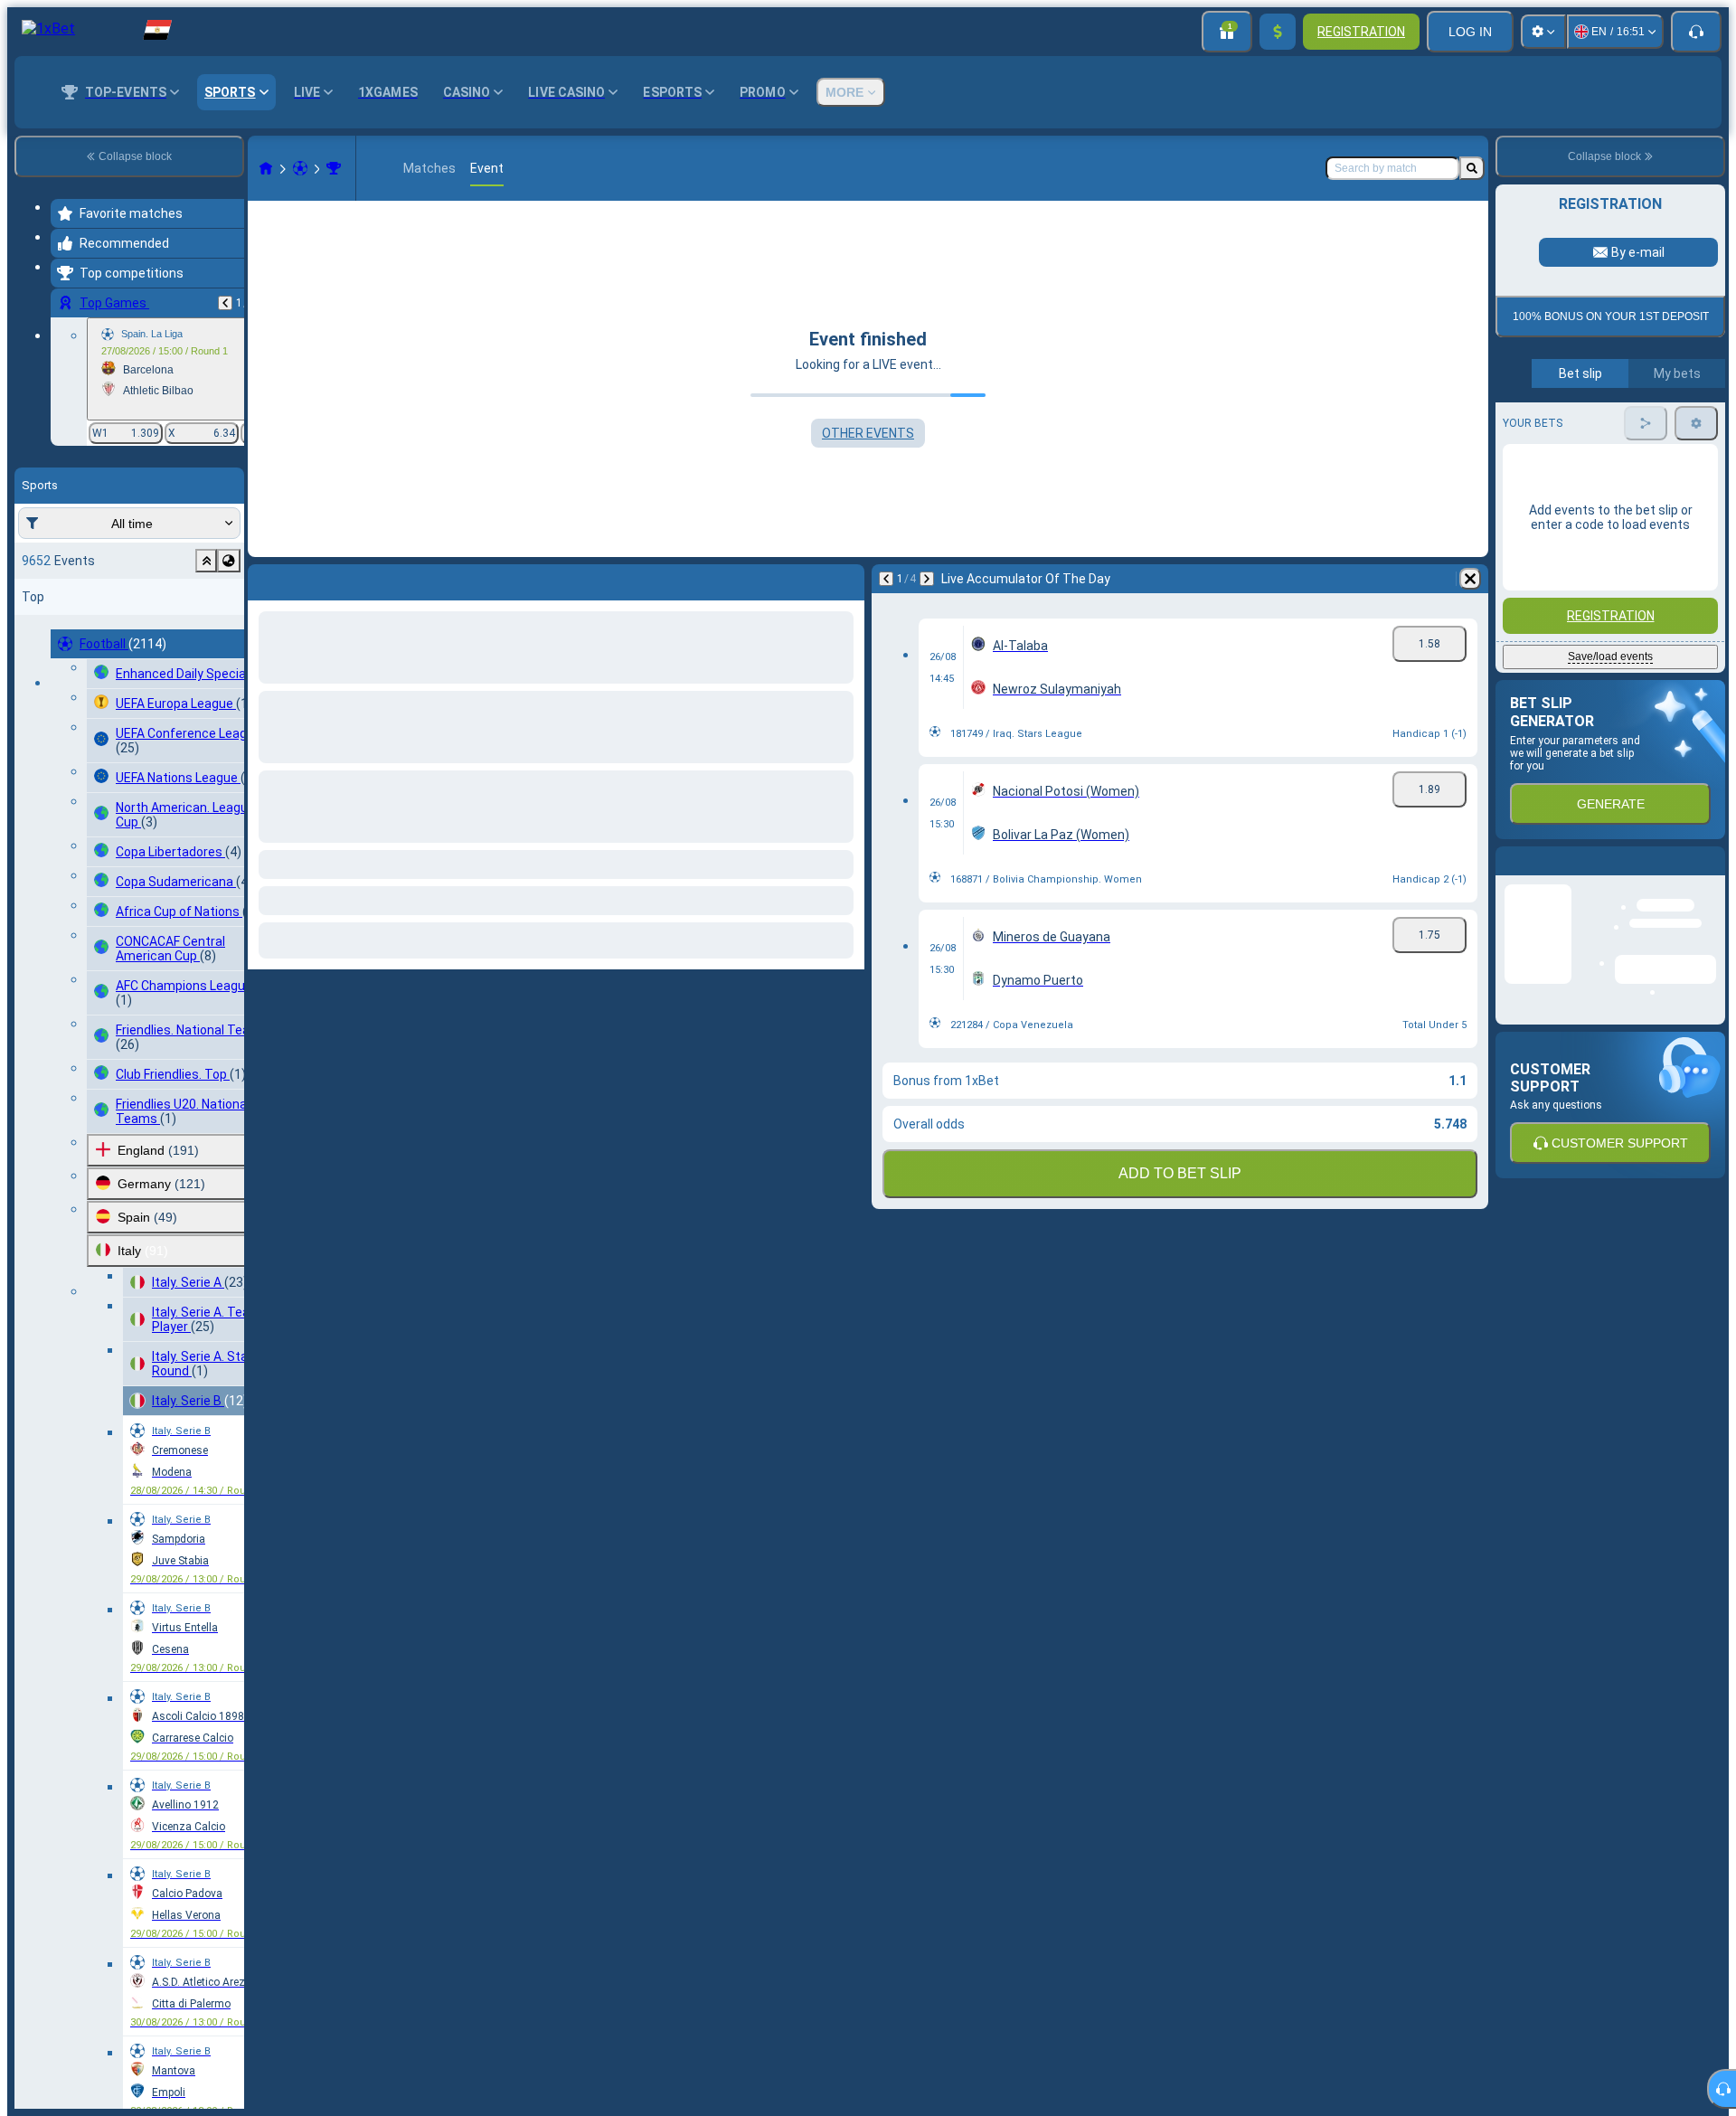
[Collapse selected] (206, 561)
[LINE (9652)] (266, 168)
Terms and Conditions (1618, 535)
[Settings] (1543, 32)
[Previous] (225, 303)
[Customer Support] (1696, 32)
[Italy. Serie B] (334, 168)
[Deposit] (1278, 32)
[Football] (300, 168)
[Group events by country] (229, 561)
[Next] (927, 579)
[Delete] (1470, 579)
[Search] (1472, 168)
